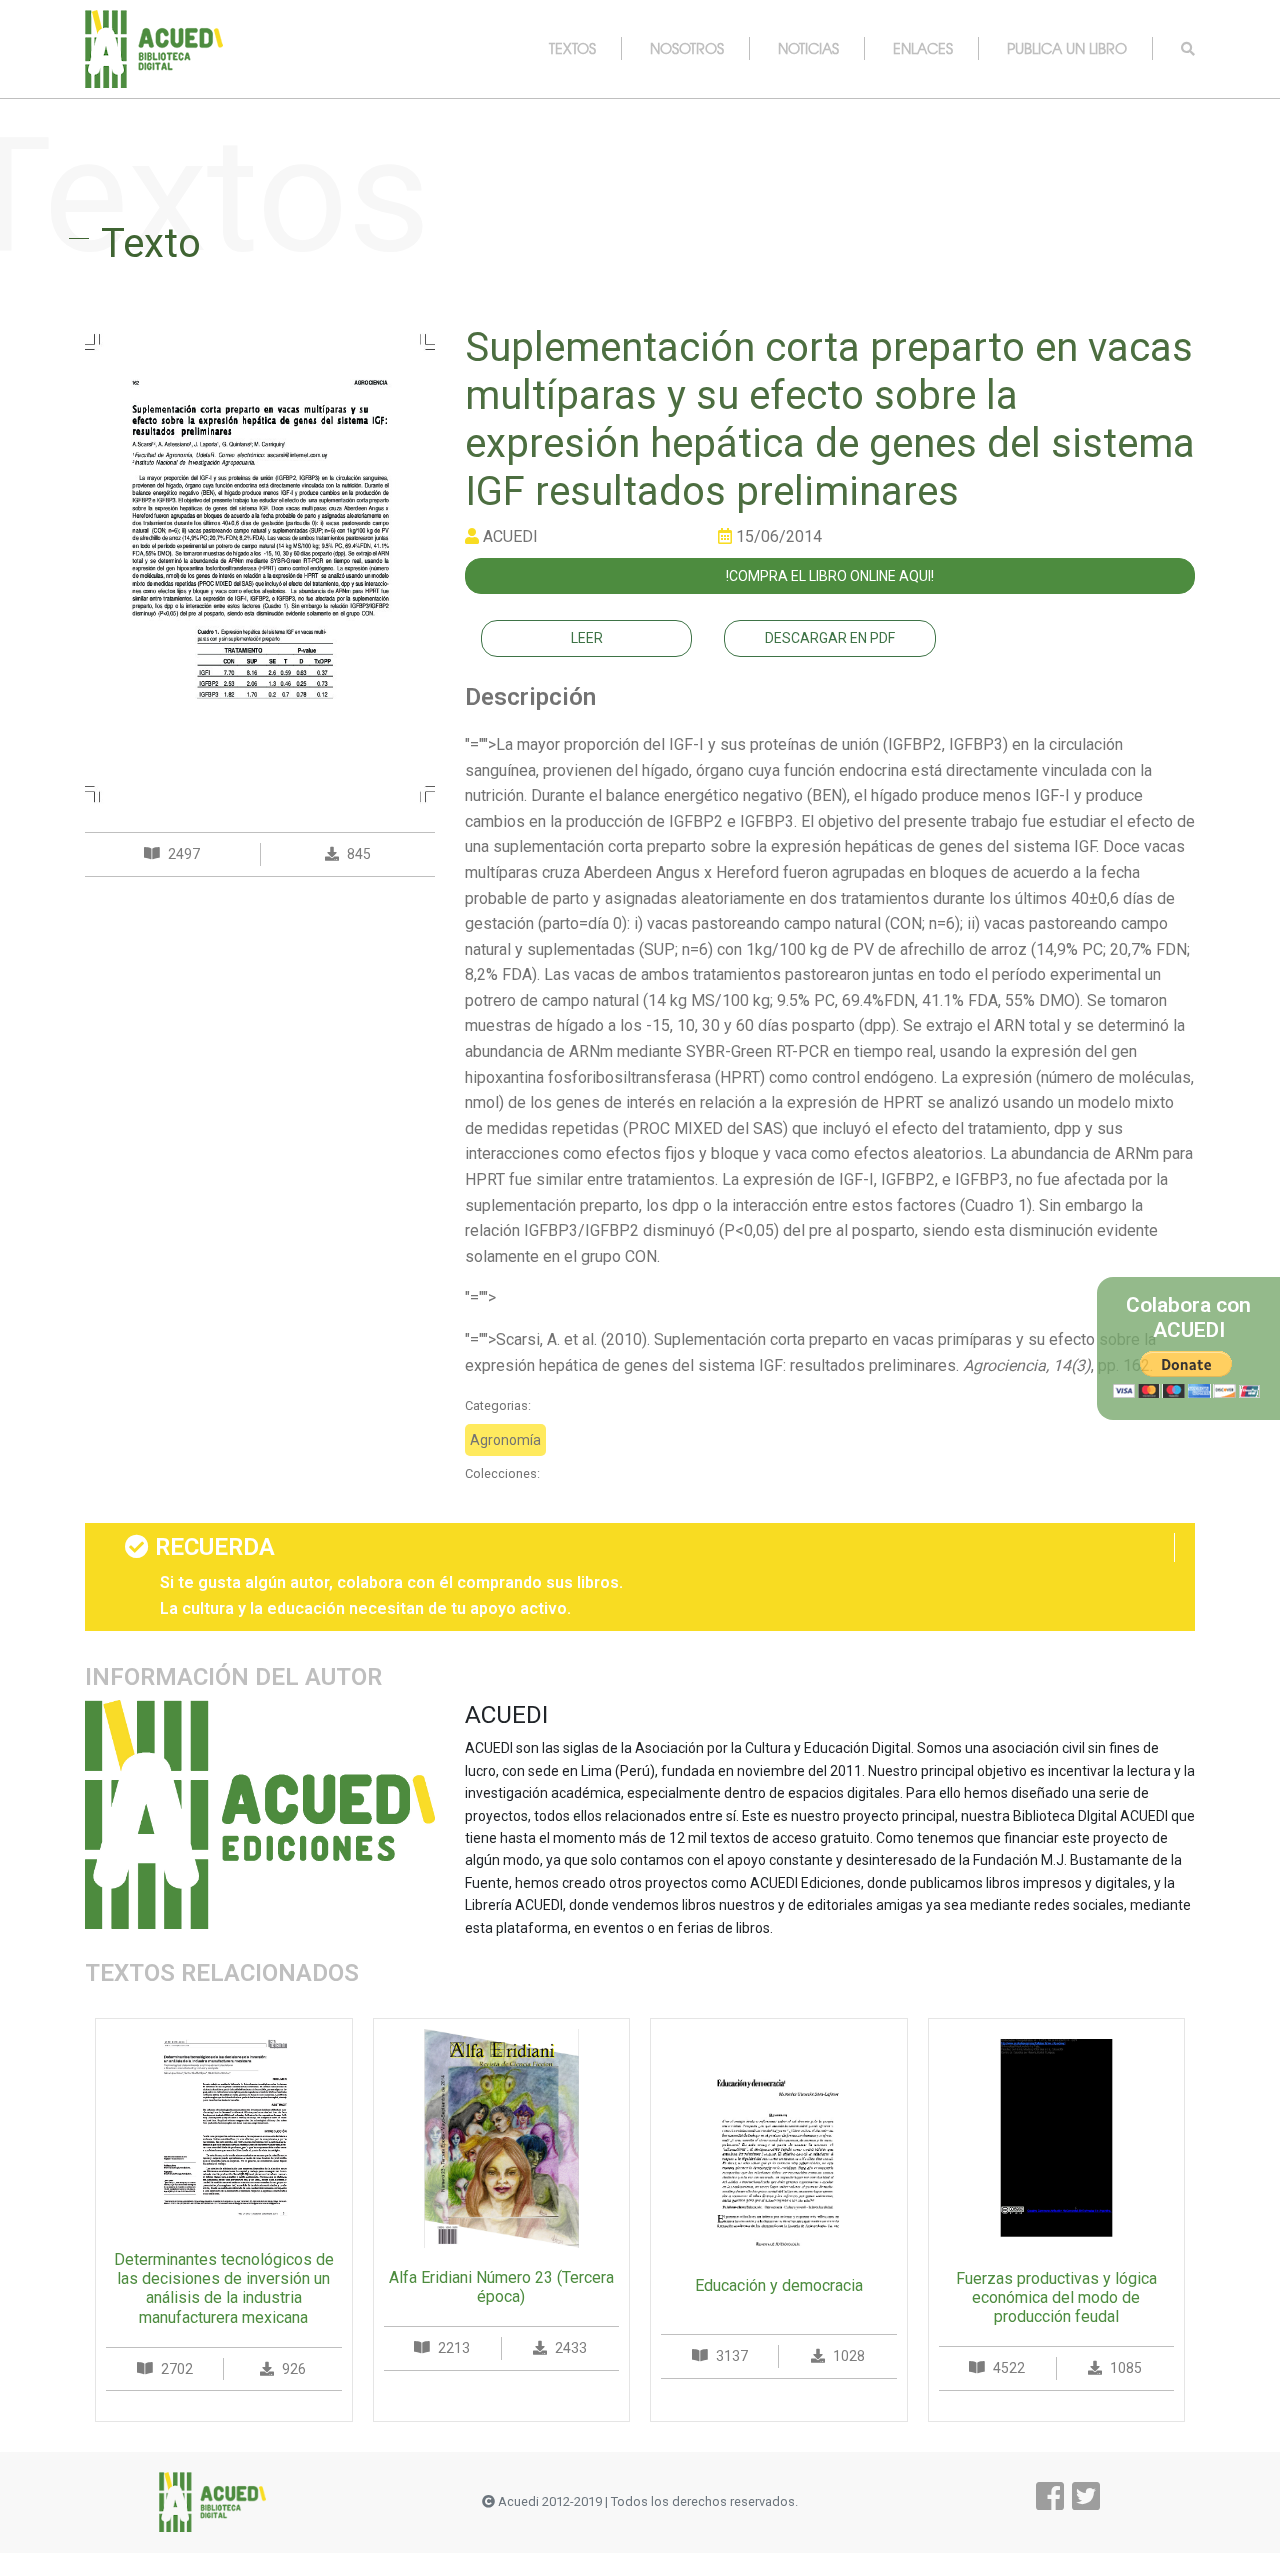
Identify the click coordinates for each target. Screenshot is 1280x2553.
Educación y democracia (779, 2285)
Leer (587, 638)
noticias (808, 48)
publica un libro (1067, 48)
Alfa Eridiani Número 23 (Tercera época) (501, 2287)
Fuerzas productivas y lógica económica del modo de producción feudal (1056, 2297)
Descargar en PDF (830, 638)
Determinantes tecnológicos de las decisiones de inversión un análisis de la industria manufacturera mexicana (224, 2288)
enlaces (923, 48)
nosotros (687, 48)
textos (572, 48)
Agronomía (505, 1440)
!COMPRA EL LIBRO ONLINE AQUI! (830, 576)
